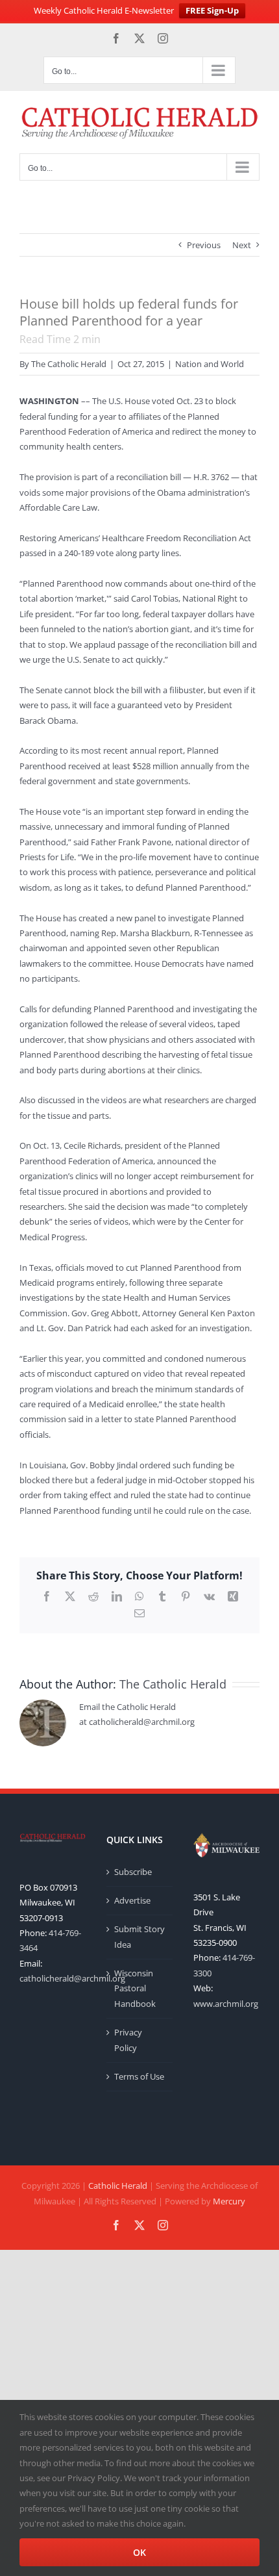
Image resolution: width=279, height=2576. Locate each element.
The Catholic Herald (69, 364)
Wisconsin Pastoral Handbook (135, 1988)
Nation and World (210, 364)
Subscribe (133, 1872)
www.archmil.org (226, 2004)
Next (242, 245)
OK (139, 2552)
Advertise (132, 1900)
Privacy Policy (128, 2040)
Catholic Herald (118, 2186)
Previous (204, 245)
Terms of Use (139, 2076)
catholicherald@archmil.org (72, 1978)
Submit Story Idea (139, 1936)
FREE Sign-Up (212, 10)
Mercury (229, 2201)
